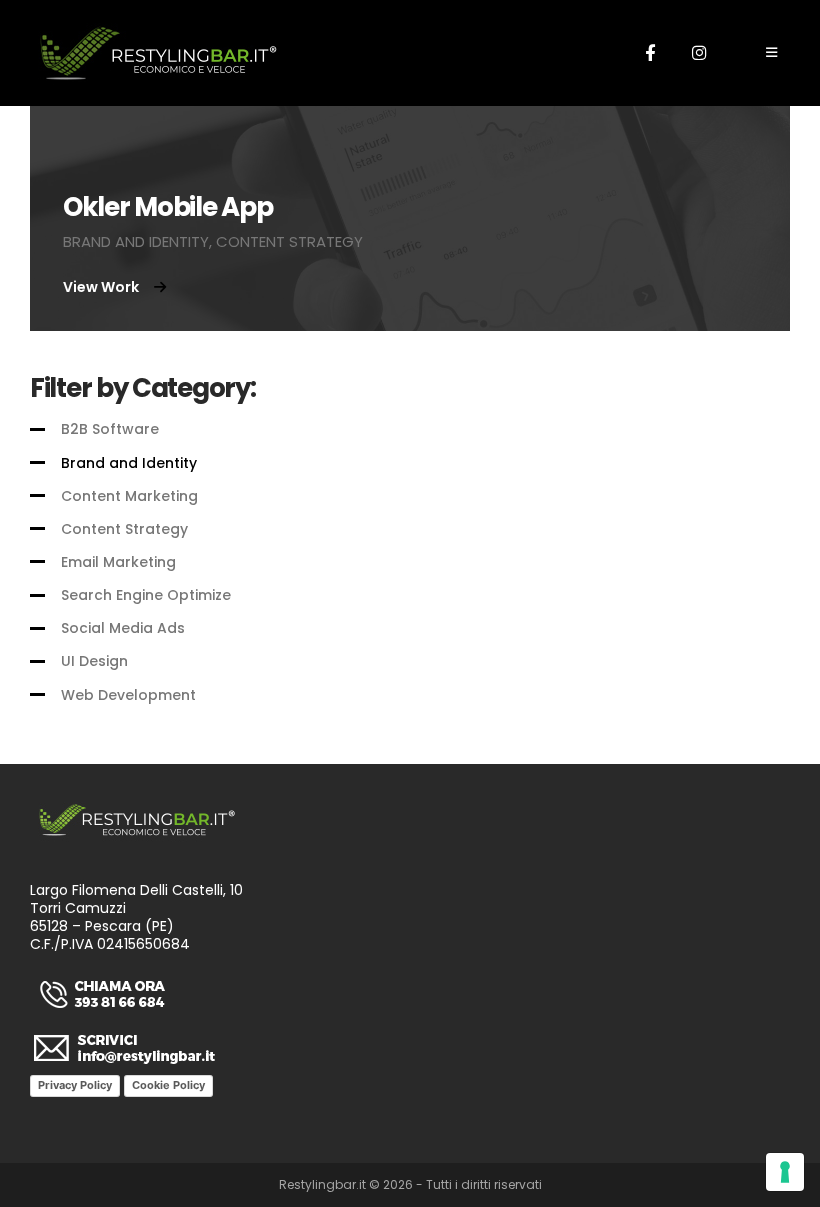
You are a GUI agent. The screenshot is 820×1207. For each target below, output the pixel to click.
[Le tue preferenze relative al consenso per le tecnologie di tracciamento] (785, 1172)
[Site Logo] (157, 53)
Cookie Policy (168, 1085)
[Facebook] (650, 52)
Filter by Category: (142, 388)
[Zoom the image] (102, 983)
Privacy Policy (75, 1085)
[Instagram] (699, 52)
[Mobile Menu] (771, 53)
